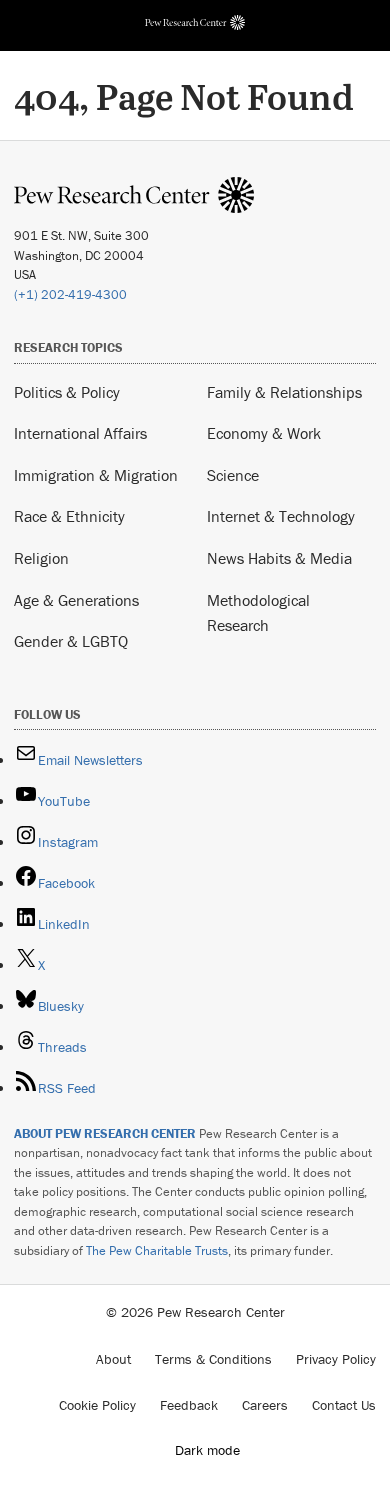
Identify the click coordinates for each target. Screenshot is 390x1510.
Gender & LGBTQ (71, 641)
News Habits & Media (279, 558)
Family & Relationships (284, 392)
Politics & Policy (67, 392)
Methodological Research (258, 613)
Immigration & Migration (96, 475)
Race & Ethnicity (69, 516)
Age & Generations (76, 600)
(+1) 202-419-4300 (70, 294)
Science (233, 475)
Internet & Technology (281, 516)
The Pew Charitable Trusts (157, 1250)
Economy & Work (264, 433)
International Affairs (80, 433)
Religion (41, 558)
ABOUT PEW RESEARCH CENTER (105, 1133)
